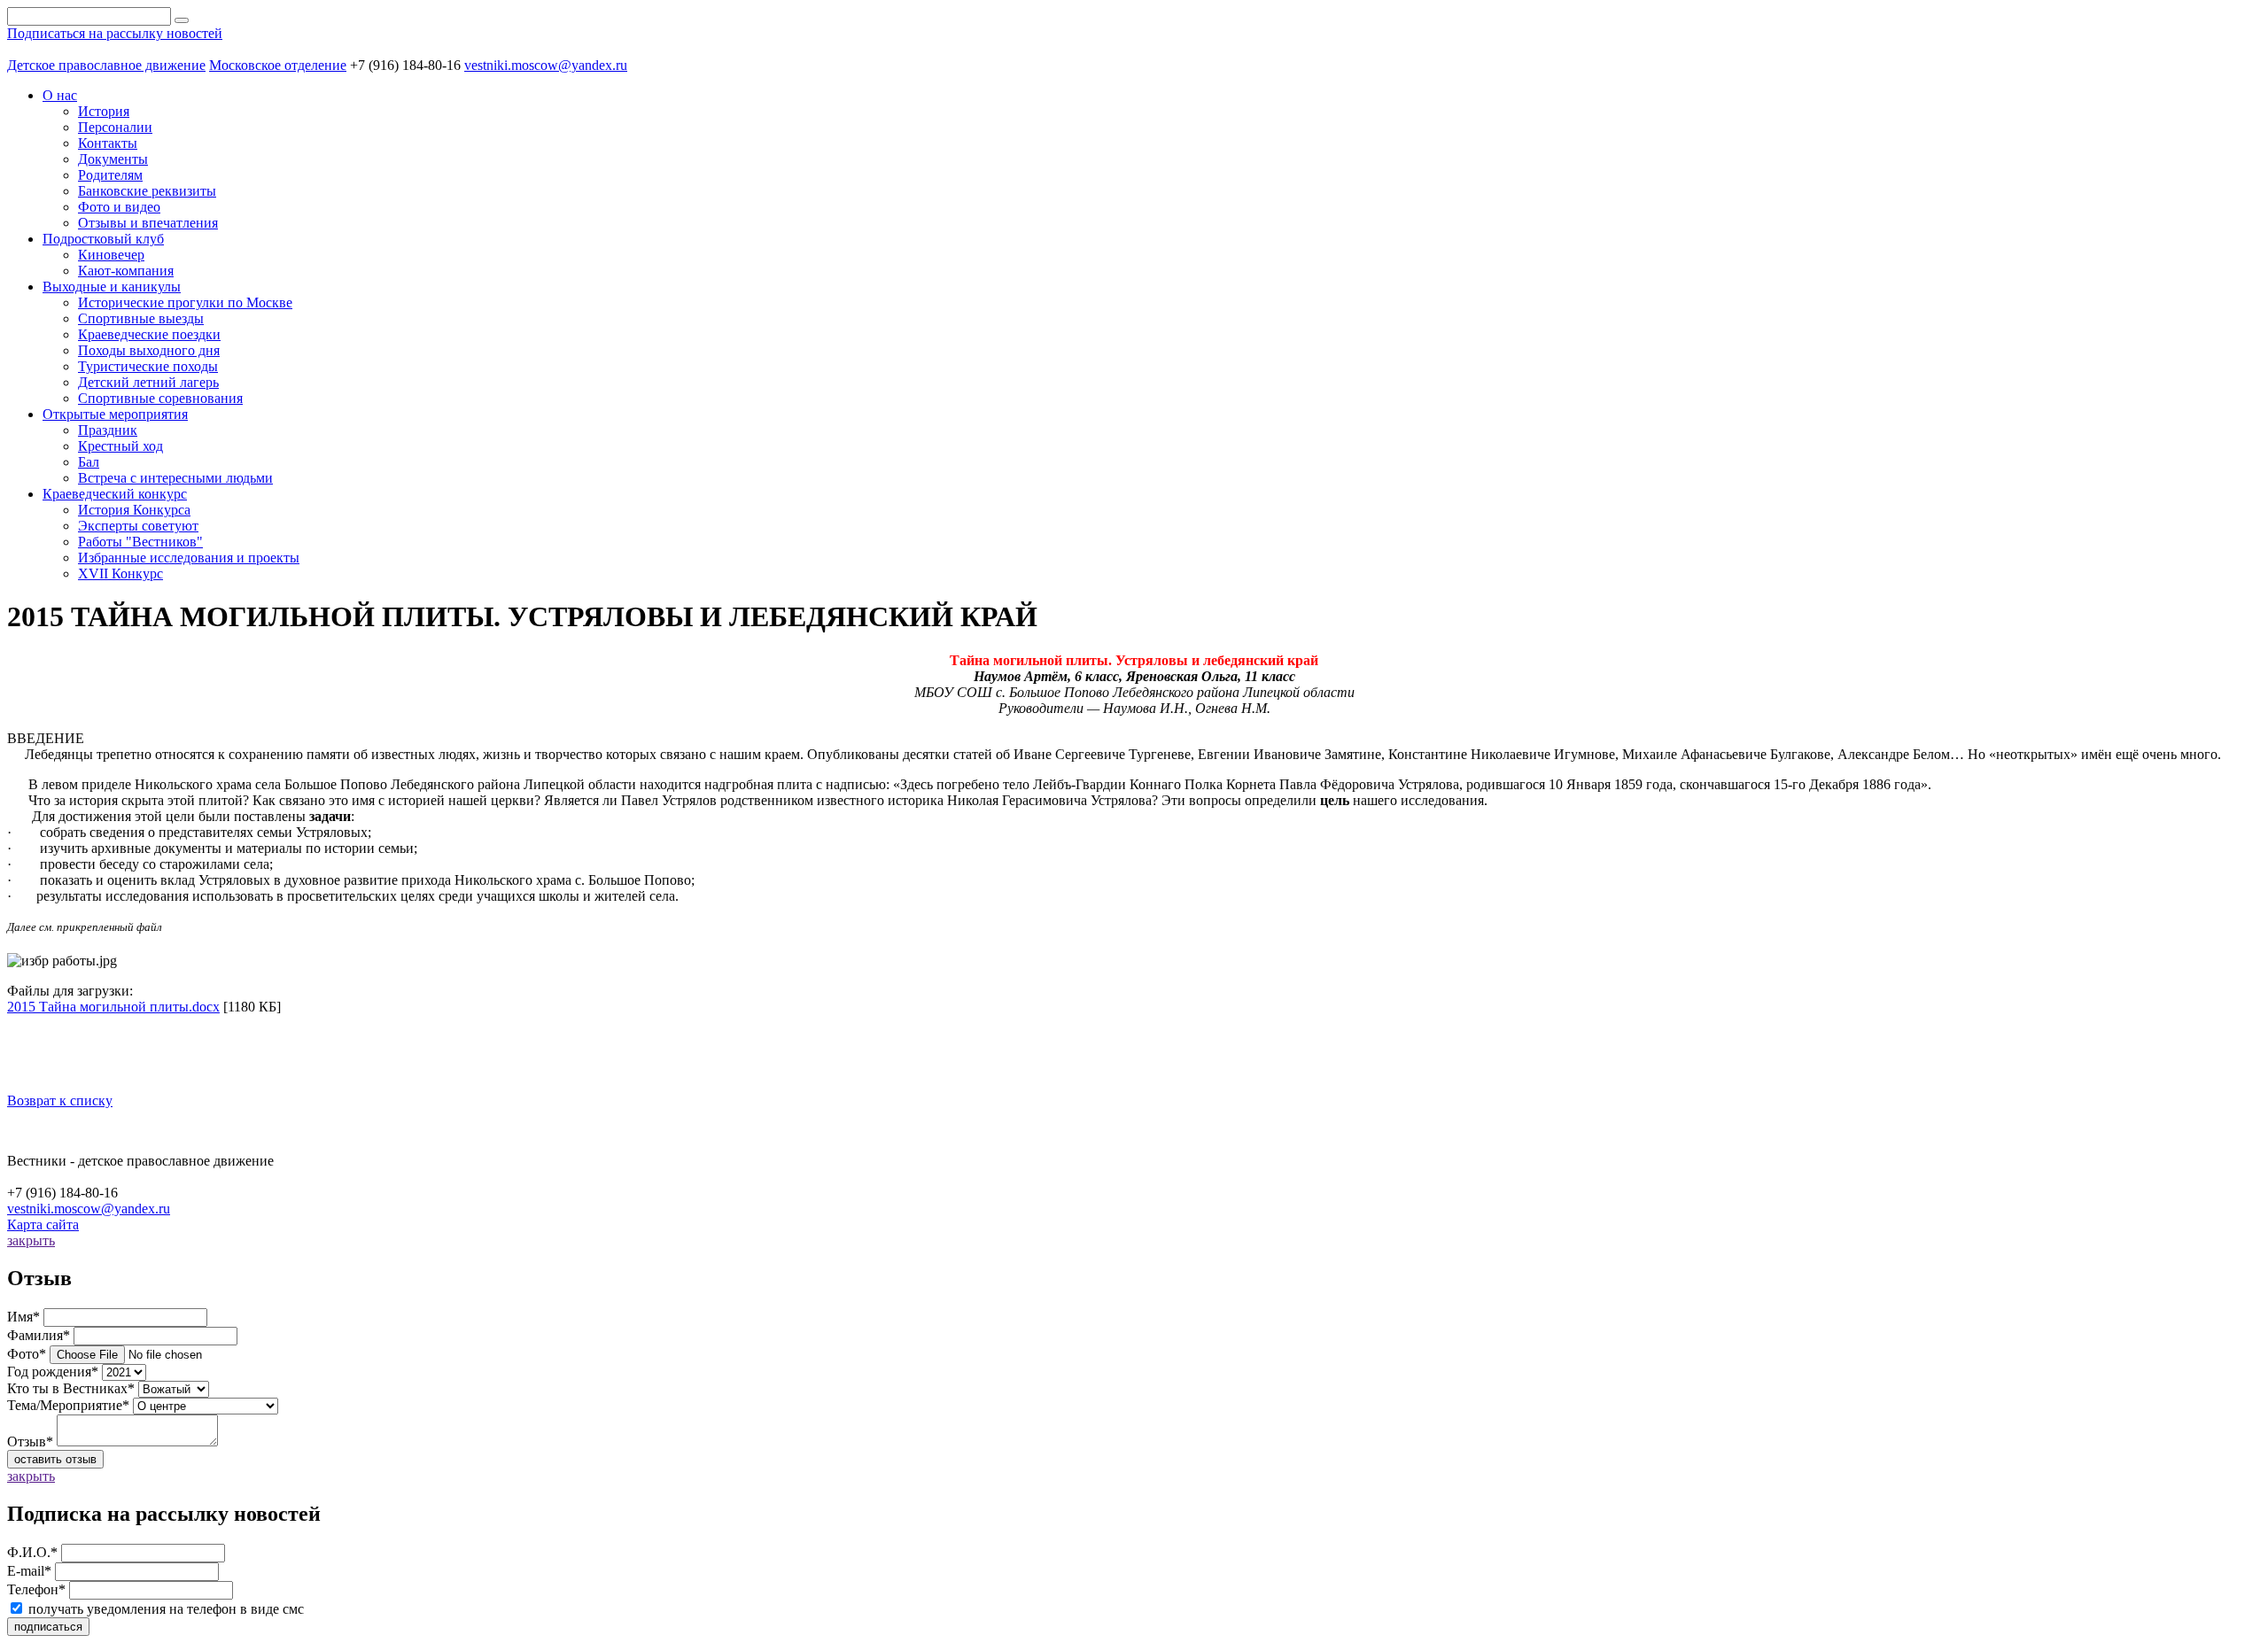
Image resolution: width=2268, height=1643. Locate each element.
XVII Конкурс (120, 573)
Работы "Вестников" (140, 542)
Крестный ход (120, 446)
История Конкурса (134, 510)
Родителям (110, 175)
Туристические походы (148, 366)
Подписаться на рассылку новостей (115, 33)
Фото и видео (119, 207)
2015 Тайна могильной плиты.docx (113, 1007)
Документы (113, 159)
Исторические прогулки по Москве (185, 302)
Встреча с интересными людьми (175, 478)
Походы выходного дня (149, 350)
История (104, 111)
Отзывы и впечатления (148, 223)
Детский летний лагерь (148, 382)
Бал (89, 462)
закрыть (31, 1240)
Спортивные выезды (141, 318)
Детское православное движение (106, 65)
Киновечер (111, 255)
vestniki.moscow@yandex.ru (546, 65)
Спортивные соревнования (160, 398)
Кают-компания (126, 271)
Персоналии (115, 127)
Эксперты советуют (138, 526)
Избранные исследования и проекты (189, 558)
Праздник (108, 430)
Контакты (108, 143)
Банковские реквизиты (147, 191)
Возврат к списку (60, 1100)
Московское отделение (278, 65)
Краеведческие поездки (149, 334)
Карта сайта (43, 1224)
